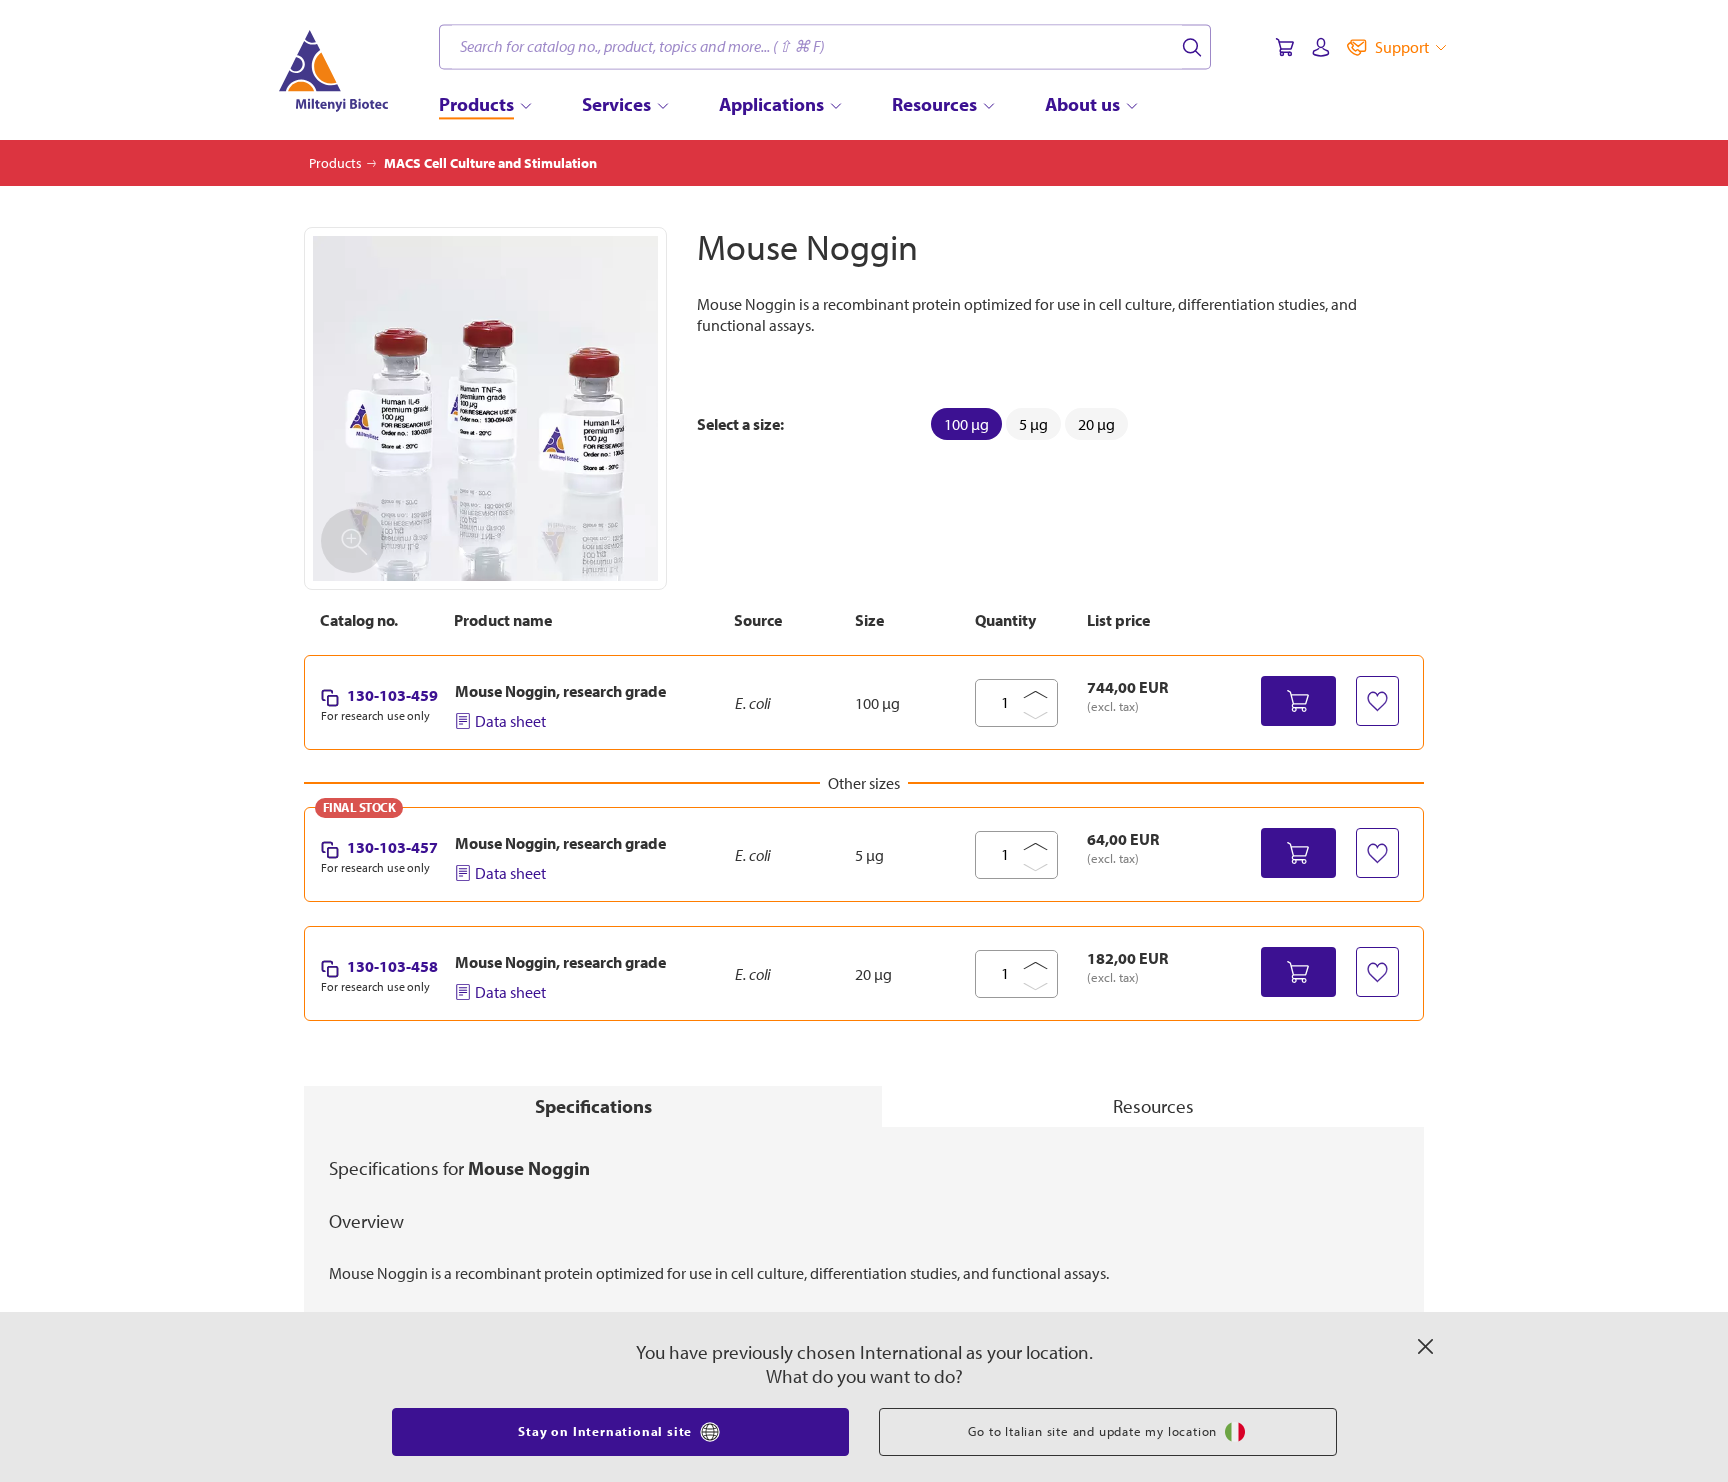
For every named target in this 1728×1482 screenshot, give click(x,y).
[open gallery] (485, 408)
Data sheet (510, 721)
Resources (1153, 1106)
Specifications (593, 1106)
